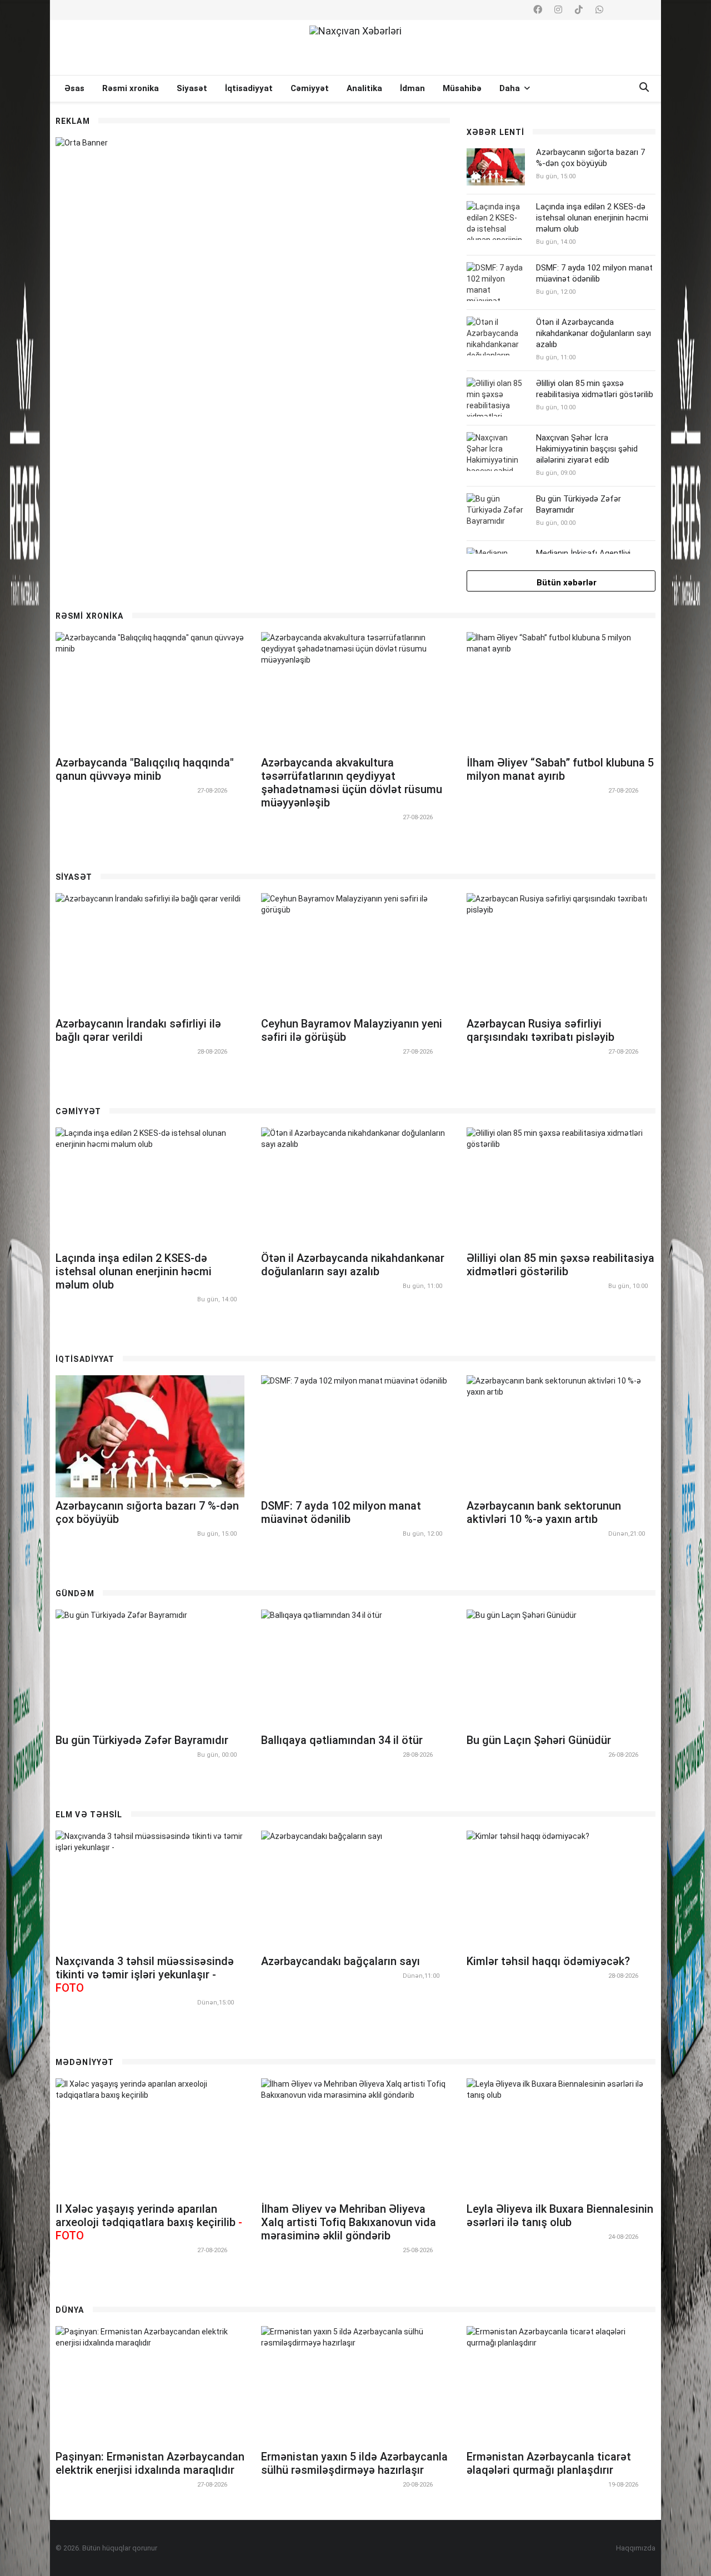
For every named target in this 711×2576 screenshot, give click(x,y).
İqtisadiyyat (249, 88)
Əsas (74, 88)
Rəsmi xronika (131, 88)
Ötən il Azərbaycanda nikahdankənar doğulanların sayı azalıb (594, 333)
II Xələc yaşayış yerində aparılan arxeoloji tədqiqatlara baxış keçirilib (149, 2222)
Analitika (364, 88)
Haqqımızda (636, 2548)
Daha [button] (511, 88)
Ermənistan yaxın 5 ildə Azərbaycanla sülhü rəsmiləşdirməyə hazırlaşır (354, 2463)
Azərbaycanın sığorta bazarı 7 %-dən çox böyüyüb (590, 158)
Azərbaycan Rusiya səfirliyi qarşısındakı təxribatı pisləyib (540, 1030)
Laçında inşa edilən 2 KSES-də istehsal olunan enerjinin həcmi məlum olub (592, 218)
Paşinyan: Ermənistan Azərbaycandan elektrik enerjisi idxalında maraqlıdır (150, 2463)
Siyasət (192, 88)
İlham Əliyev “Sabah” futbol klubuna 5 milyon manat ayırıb (560, 769)
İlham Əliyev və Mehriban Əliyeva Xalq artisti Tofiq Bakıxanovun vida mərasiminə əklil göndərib (349, 2222)
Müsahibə (462, 88)
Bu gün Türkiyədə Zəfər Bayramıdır (142, 1740)
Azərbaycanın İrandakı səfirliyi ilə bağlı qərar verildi (138, 1030)
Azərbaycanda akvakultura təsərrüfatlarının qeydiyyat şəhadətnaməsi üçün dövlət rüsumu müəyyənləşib (352, 783)
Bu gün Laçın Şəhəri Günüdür (539, 1740)
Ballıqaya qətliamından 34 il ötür (342, 1740)
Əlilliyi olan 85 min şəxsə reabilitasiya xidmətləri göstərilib (595, 389)
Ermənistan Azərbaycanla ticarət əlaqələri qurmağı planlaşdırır (549, 2463)
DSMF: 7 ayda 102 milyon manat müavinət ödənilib (594, 273)
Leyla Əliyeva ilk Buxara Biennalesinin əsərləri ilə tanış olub (560, 2216)
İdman (412, 88)
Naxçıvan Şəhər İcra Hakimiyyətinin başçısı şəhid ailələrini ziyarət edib (587, 449)
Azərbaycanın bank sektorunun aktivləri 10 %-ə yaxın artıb (544, 1512)
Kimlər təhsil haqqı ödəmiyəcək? (548, 1961)
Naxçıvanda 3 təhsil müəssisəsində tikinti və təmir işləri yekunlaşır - (145, 1974)
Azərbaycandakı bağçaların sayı (341, 1961)
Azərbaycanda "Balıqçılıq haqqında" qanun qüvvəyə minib (145, 769)
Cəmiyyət (310, 88)
